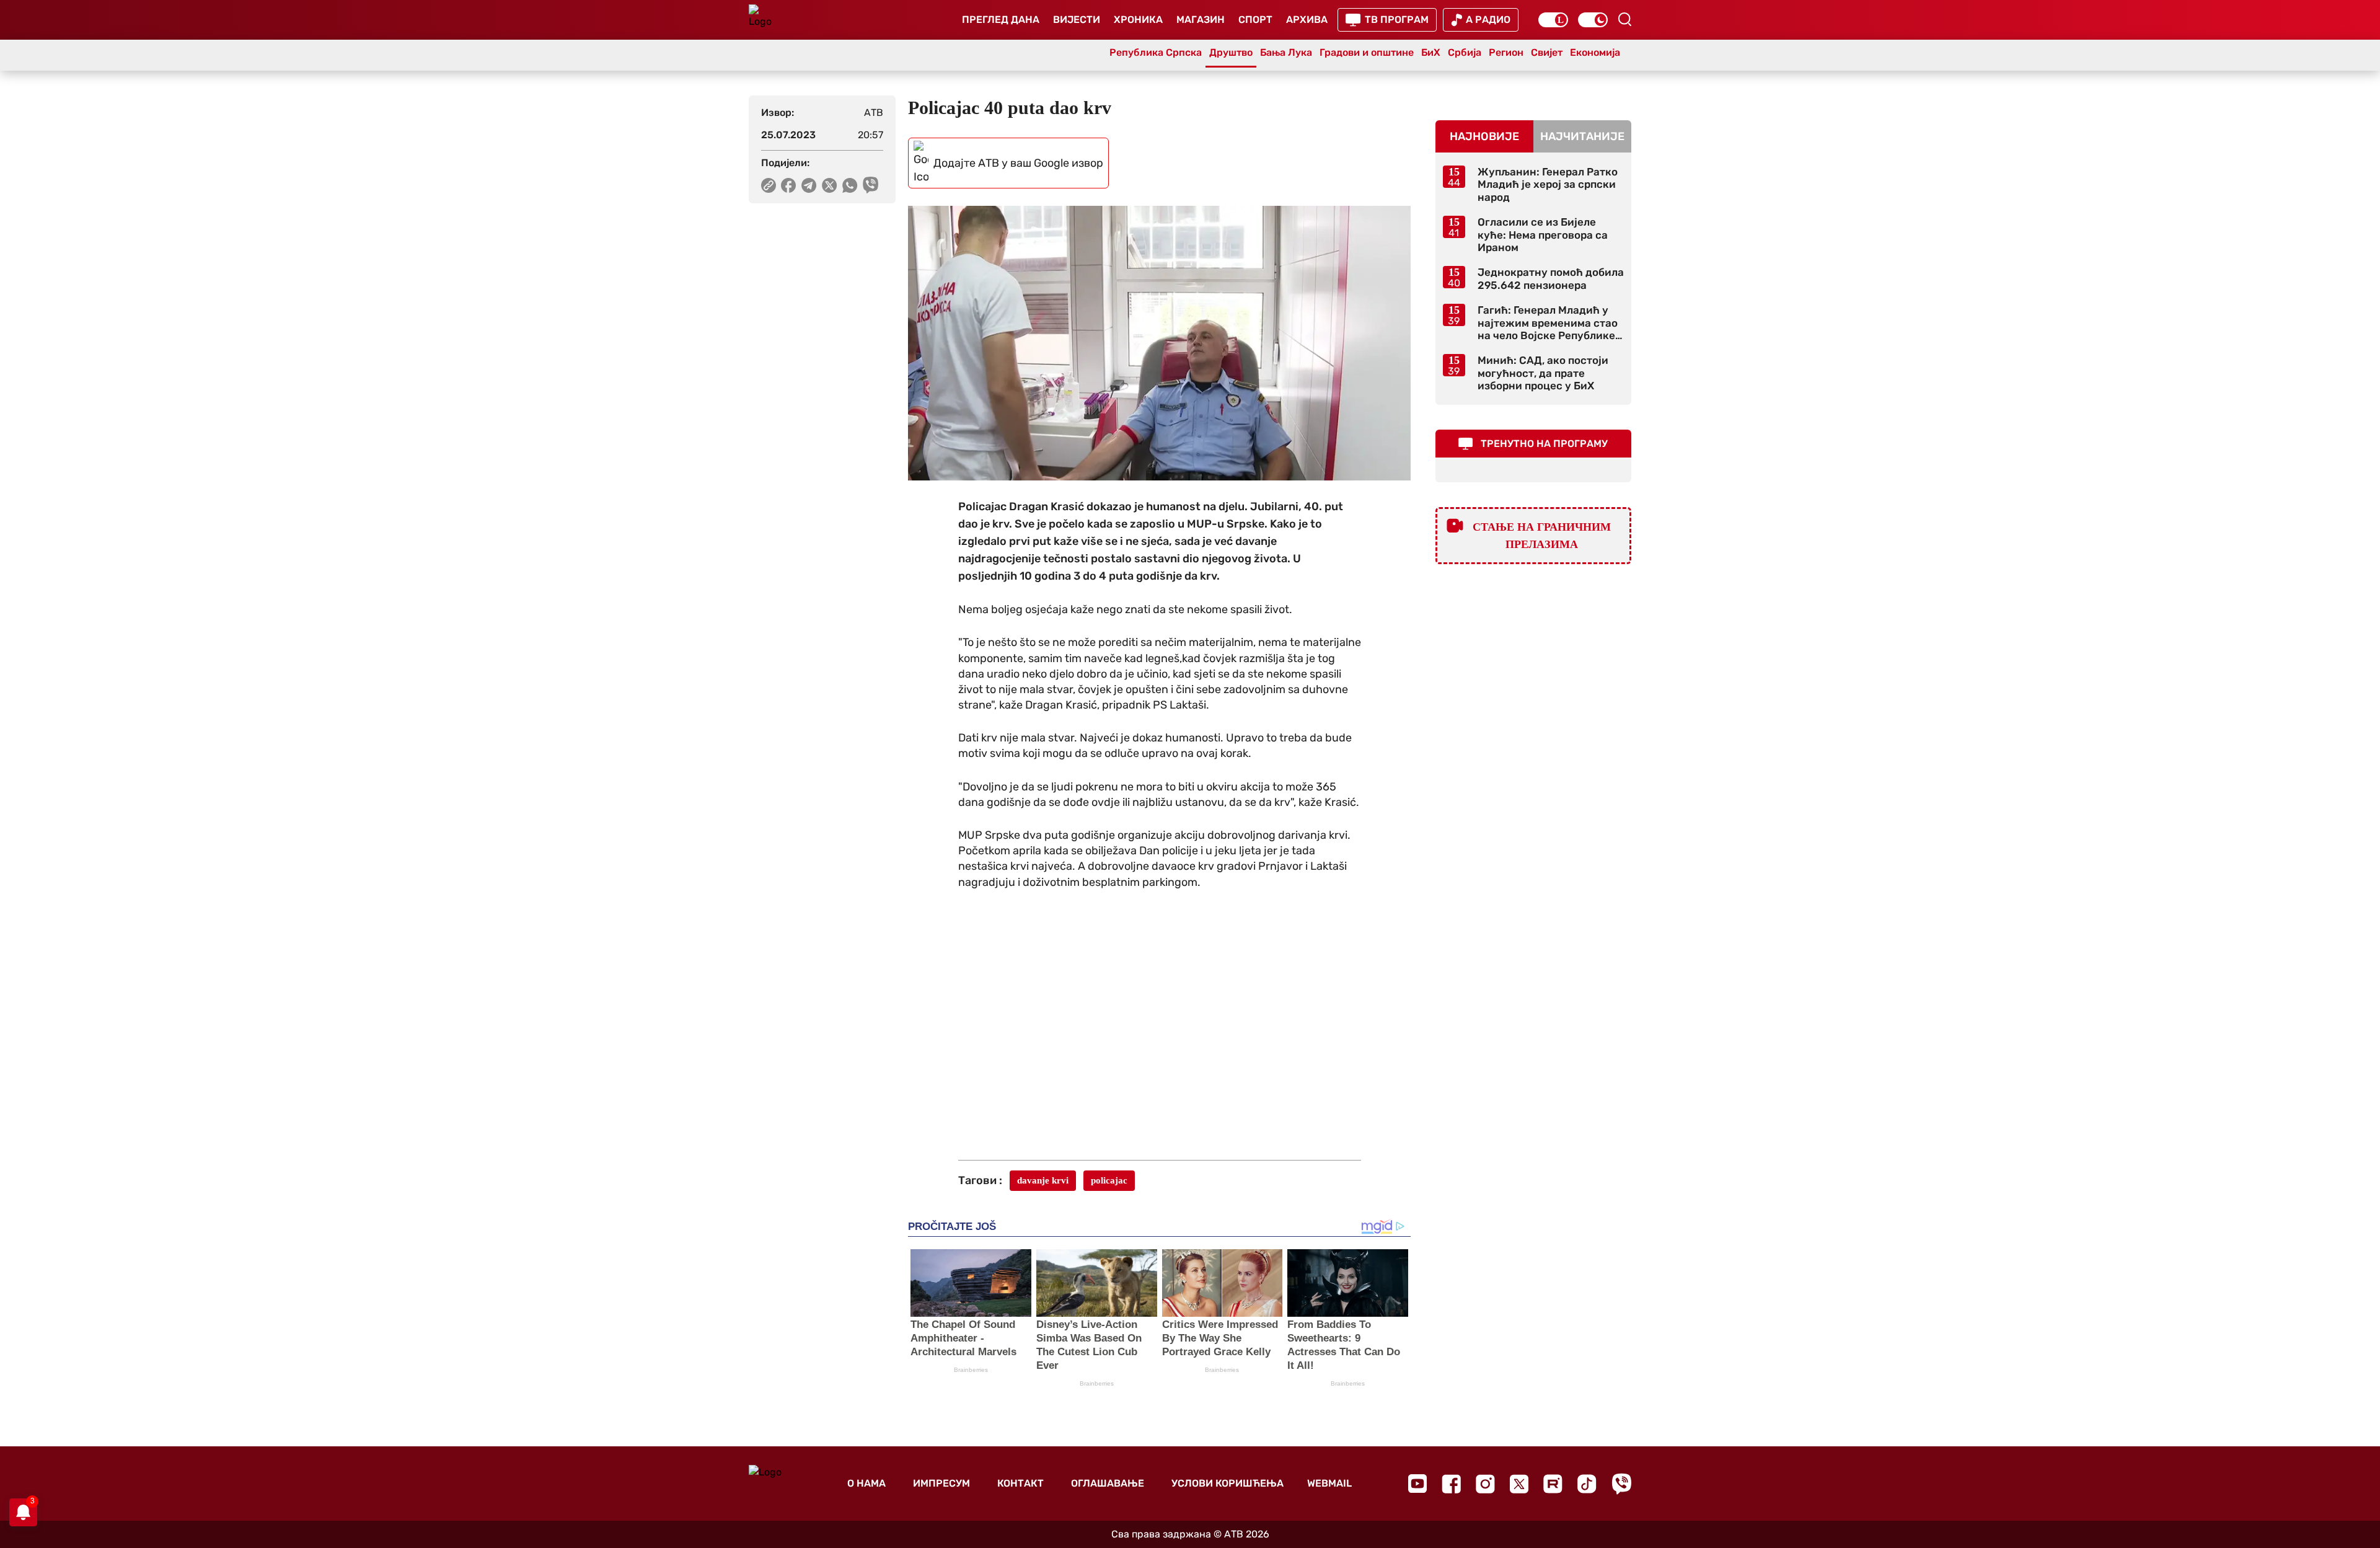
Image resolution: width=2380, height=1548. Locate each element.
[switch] (1553, 20)
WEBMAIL (1329, 1483)
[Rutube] (1553, 1484)
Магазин (1201, 20)
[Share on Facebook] (789, 185)
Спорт (1255, 20)
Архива (1307, 20)
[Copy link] (769, 185)
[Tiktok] (1587, 1484)
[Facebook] (1451, 1484)
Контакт (1020, 1483)
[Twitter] (1519, 1484)
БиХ (1431, 52)
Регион (1506, 52)
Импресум (941, 1483)
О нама (866, 1483)
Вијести (1077, 20)
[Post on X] (830, 185)
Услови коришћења (1227, 1483)
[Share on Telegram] (809, 185)
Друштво (1231, 52)
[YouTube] (1417, 1484)
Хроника (1138, 20)
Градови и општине (1367, 52)
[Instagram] (1485, 1484)
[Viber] (1621, 1484)
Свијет (1547, 52)
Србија (1465, 52)
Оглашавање (1108, 1483)
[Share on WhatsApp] (850, 185)
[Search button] (1624, 19)
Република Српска (1156, 52)
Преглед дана (1001, 20)
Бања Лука (1286, 52)
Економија (1595, 52)
